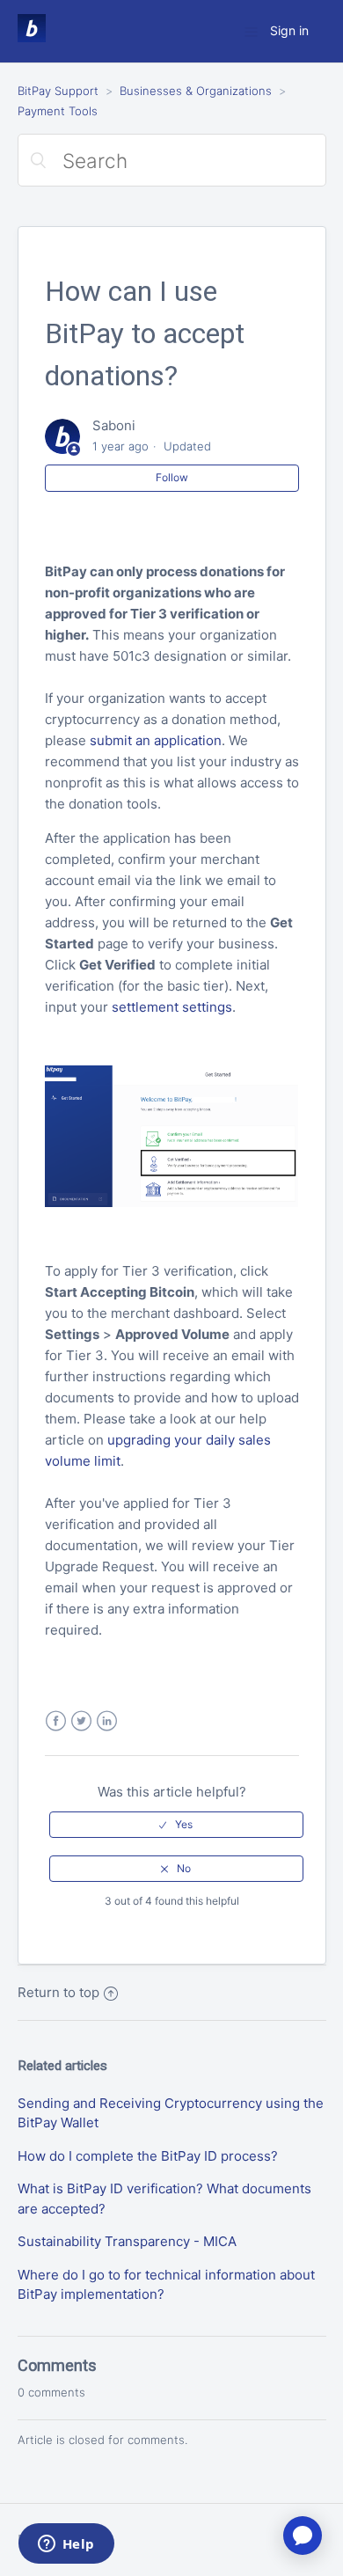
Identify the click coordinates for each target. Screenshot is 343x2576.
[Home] (32, 37)
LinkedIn (107, 1721)
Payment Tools (58, 111)
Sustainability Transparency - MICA (127, 2241)
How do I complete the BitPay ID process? (148, 2156)
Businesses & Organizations (196, 91)
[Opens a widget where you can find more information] (66, 2545)
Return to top (58, 1992)
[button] (176, 1825)
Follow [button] (172, 477)
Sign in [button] (289, 30)
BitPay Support (58, 91)
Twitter (81, 1721)
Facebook (56, 1721)
